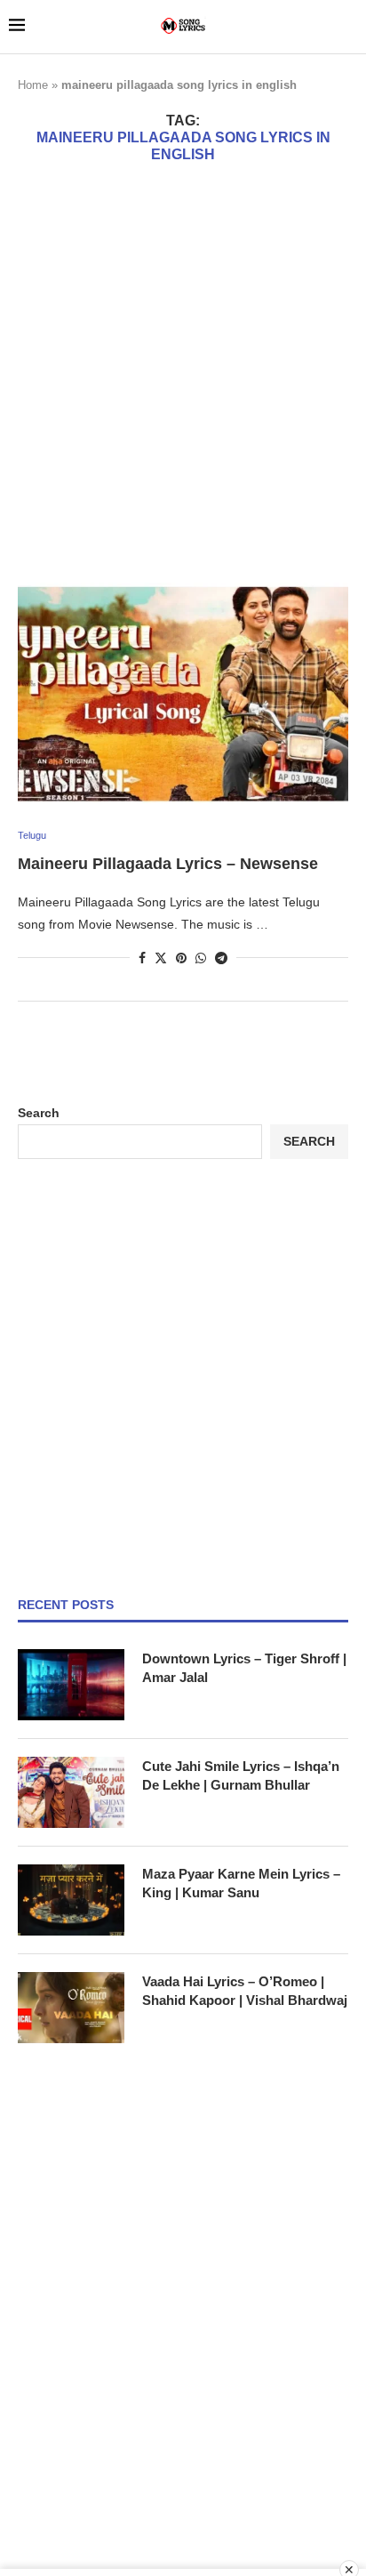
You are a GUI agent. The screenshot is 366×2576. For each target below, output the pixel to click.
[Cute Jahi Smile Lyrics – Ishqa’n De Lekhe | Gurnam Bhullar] (71, 1792)
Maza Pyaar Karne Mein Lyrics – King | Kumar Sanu (241, 1883)
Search (39, 1113)
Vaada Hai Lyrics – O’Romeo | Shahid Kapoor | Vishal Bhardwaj (245, 1991)
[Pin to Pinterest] (181, 958)
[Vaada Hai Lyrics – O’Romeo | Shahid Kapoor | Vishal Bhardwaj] (71, 2008)
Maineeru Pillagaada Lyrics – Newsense (168, 864)
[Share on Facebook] (142, 958)
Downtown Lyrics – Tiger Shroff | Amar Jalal (244, 1668)
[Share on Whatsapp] (201, 958)
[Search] (348, 27)
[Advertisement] (183, 373)
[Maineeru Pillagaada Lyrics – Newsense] (183, 693)
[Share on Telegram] (221, 958)
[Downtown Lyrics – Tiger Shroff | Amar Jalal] (71, 1685)
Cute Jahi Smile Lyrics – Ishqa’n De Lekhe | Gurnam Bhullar (241, 1775)
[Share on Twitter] (161, 958)
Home (33, 85)
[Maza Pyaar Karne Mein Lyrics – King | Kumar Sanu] (71, 1900)
